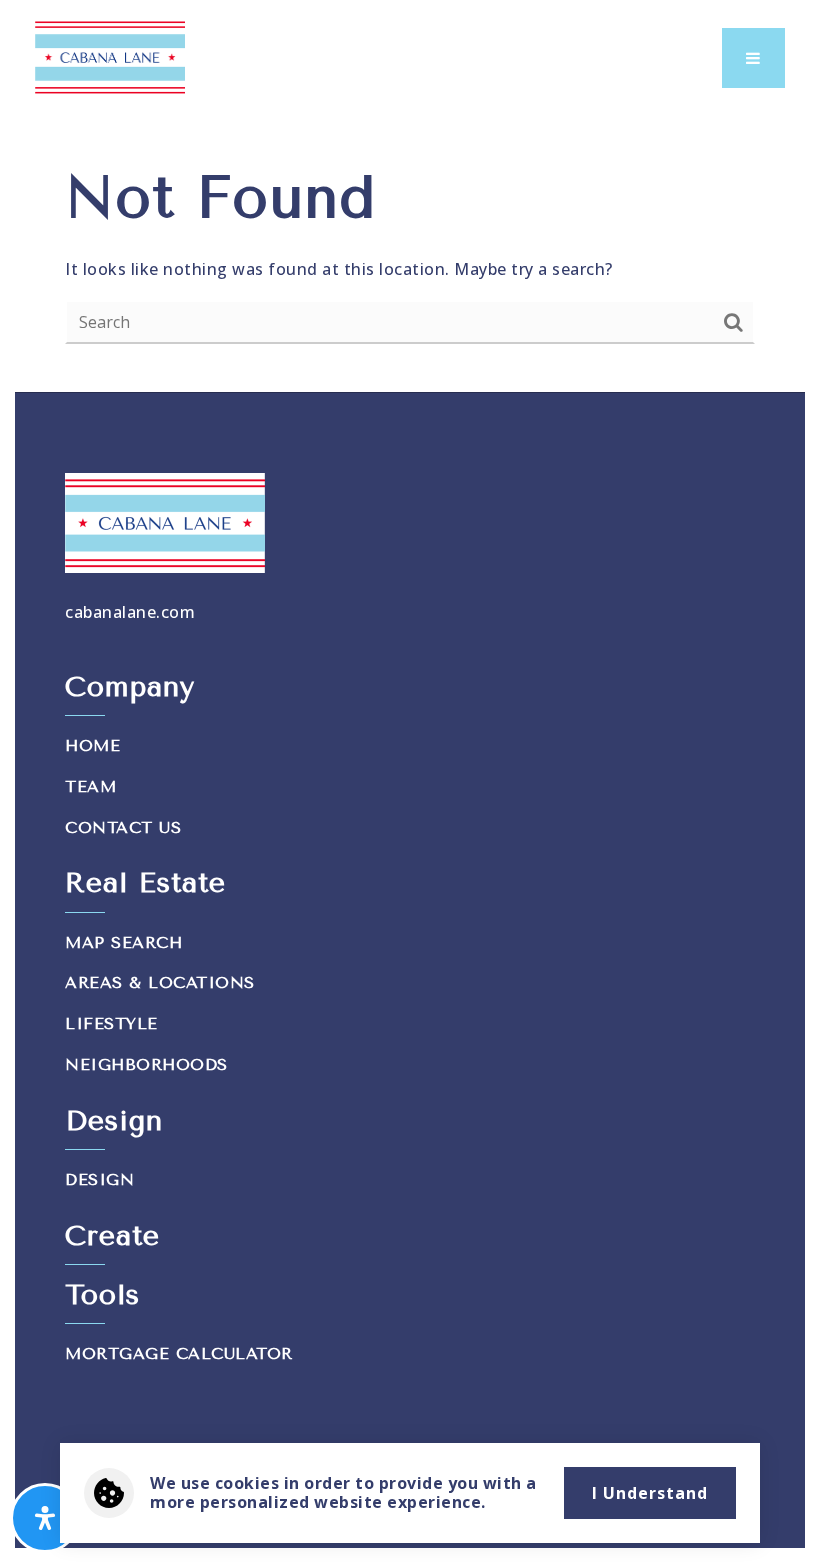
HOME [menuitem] (92, 745)
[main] (410, 251)
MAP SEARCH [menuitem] (123, 942)
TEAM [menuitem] (90, 786)
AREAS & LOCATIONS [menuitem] (160, 982)
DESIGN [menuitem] (99, 1179)
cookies (247, 1483)
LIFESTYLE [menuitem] (111, 1023)
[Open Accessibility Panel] (45, 1518)
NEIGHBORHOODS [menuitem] (146, 1064)
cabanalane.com (130, 612)
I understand (650, 1493)
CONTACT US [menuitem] (123, 827)
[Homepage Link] (110, 56)
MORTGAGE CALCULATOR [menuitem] (179, 1353)
